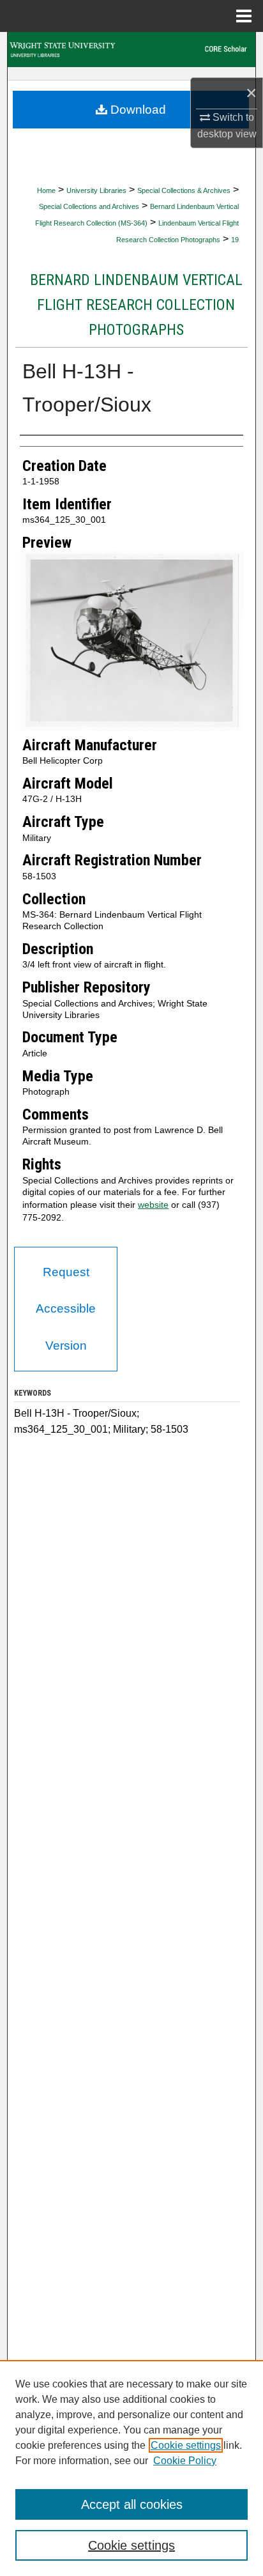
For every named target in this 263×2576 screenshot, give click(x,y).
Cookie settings (186, 2445)
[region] (131, 2468)
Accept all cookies (132, 2504)
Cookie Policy (185, 2461)
